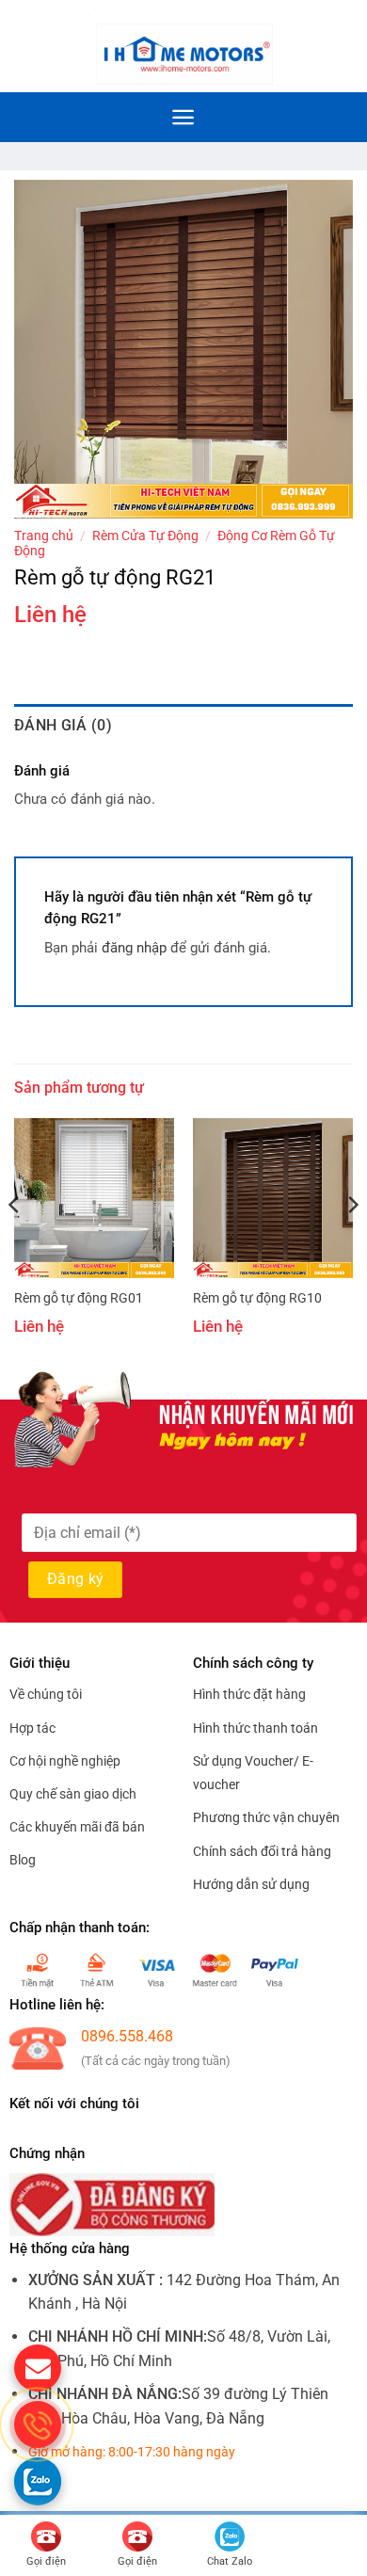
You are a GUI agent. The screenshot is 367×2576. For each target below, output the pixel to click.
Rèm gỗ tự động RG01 (79, 1298)
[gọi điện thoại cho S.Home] (38, 2424)
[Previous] (15, 1243)
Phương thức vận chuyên (266, 1817)
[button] (342, 46)
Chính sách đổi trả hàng (262, 1851)
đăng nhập (134, 948)
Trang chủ (44, 536)
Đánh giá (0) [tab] (63, 725)
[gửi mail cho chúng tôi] (38, 2368)
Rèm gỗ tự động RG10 (257, 1298)
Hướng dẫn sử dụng (251, 1884)
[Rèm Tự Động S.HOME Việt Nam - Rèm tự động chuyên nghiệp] (183, 46)
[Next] (352, 1243)
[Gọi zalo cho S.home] (38, 2481)
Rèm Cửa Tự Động (145, 536)
